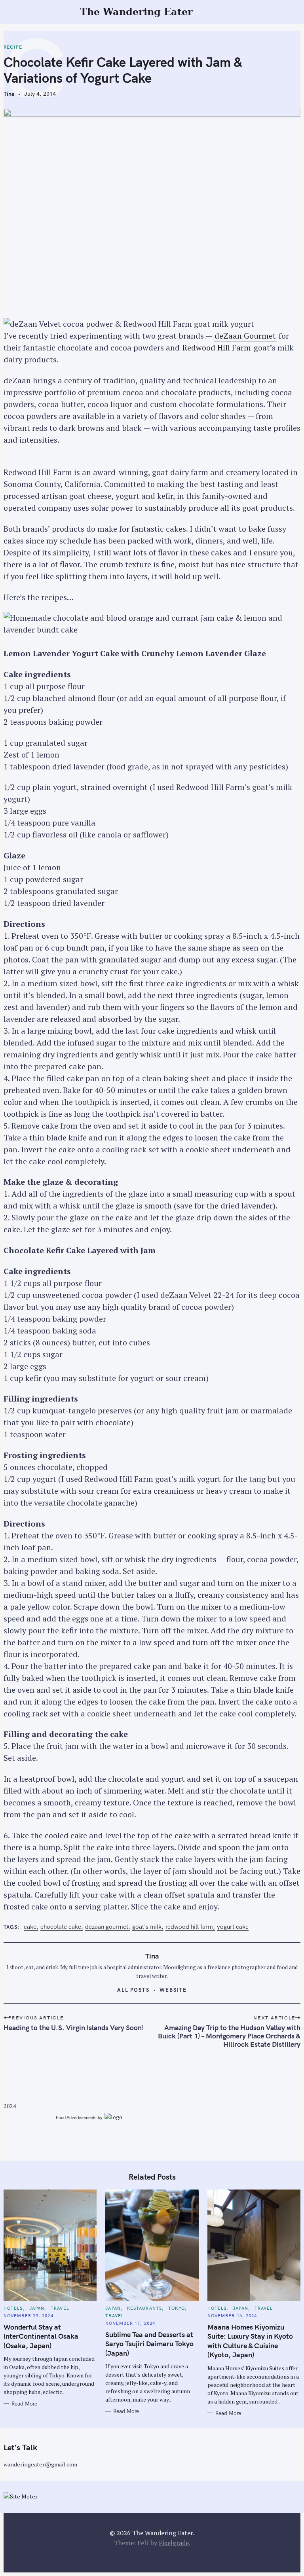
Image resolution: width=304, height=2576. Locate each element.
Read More (24, 2404)
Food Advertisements (76, 2118)
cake (30, 1927)
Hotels (13, 2308)
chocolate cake (61, 1927)
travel (60, 2308)
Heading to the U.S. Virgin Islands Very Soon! (74, 2028)
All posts (134, 1990)
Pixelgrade (174, 2543)
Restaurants (144, 2308)
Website (173, 1990)
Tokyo (177, 2308)
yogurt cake (233, 1927)
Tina (9, 94)
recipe (13, 47)
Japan (37, 2308)
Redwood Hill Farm (217, 348)
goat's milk (147, 1927)
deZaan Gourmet (245, 336)
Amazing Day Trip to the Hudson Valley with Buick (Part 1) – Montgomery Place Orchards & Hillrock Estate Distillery (229, 2036)
